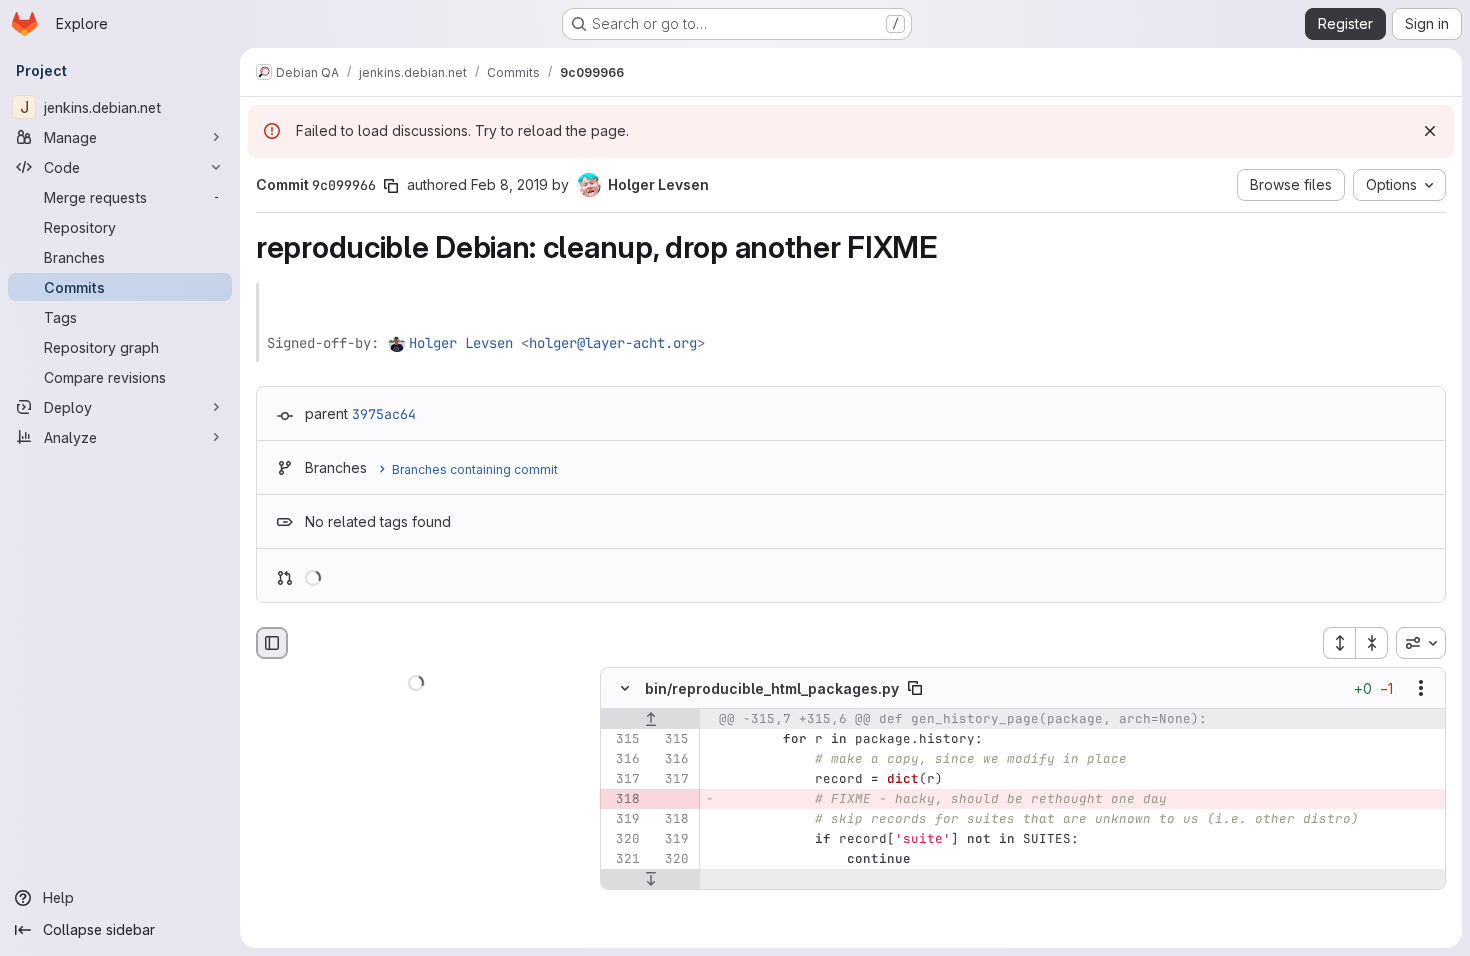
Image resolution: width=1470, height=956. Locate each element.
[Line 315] (623, 740)
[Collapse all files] (1372, 643)
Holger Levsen (461, 343)
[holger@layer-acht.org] (398, 343)
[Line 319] (623, 820)
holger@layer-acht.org (613, 343)
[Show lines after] (650, 880)
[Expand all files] (1339, 643)
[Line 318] (672, 820)
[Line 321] (623, 860)
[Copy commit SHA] (391, 186)
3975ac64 (384, 414)
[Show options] (1421, 689)
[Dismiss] (1430, 131)
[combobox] (1421, 643)
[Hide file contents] (625, 689)
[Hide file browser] (272, 643)
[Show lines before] (650, 720)
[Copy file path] (915, 689)
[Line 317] (623, 780)
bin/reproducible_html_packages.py (772, 688)
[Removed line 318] (623, 800)
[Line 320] (623, 840)
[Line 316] (623, 760)
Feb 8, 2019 (509, 184)
